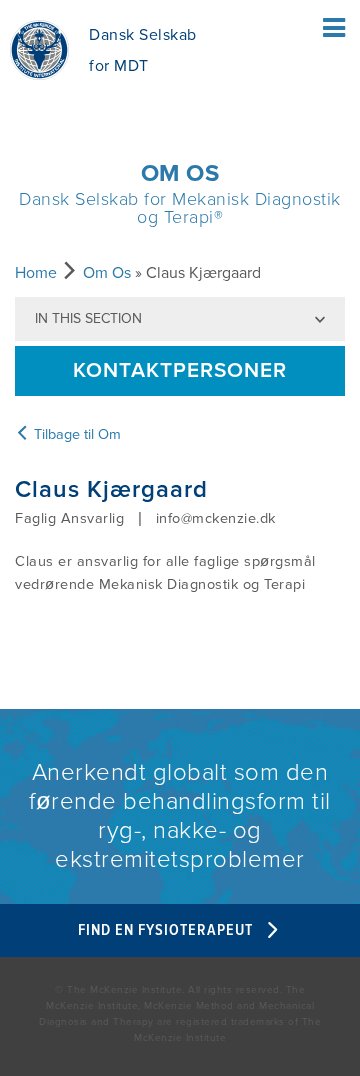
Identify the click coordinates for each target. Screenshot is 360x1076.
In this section (88, 318)
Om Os (107, 273)
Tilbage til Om (75, 434)
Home (36, 273)
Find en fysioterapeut (167, 930)
